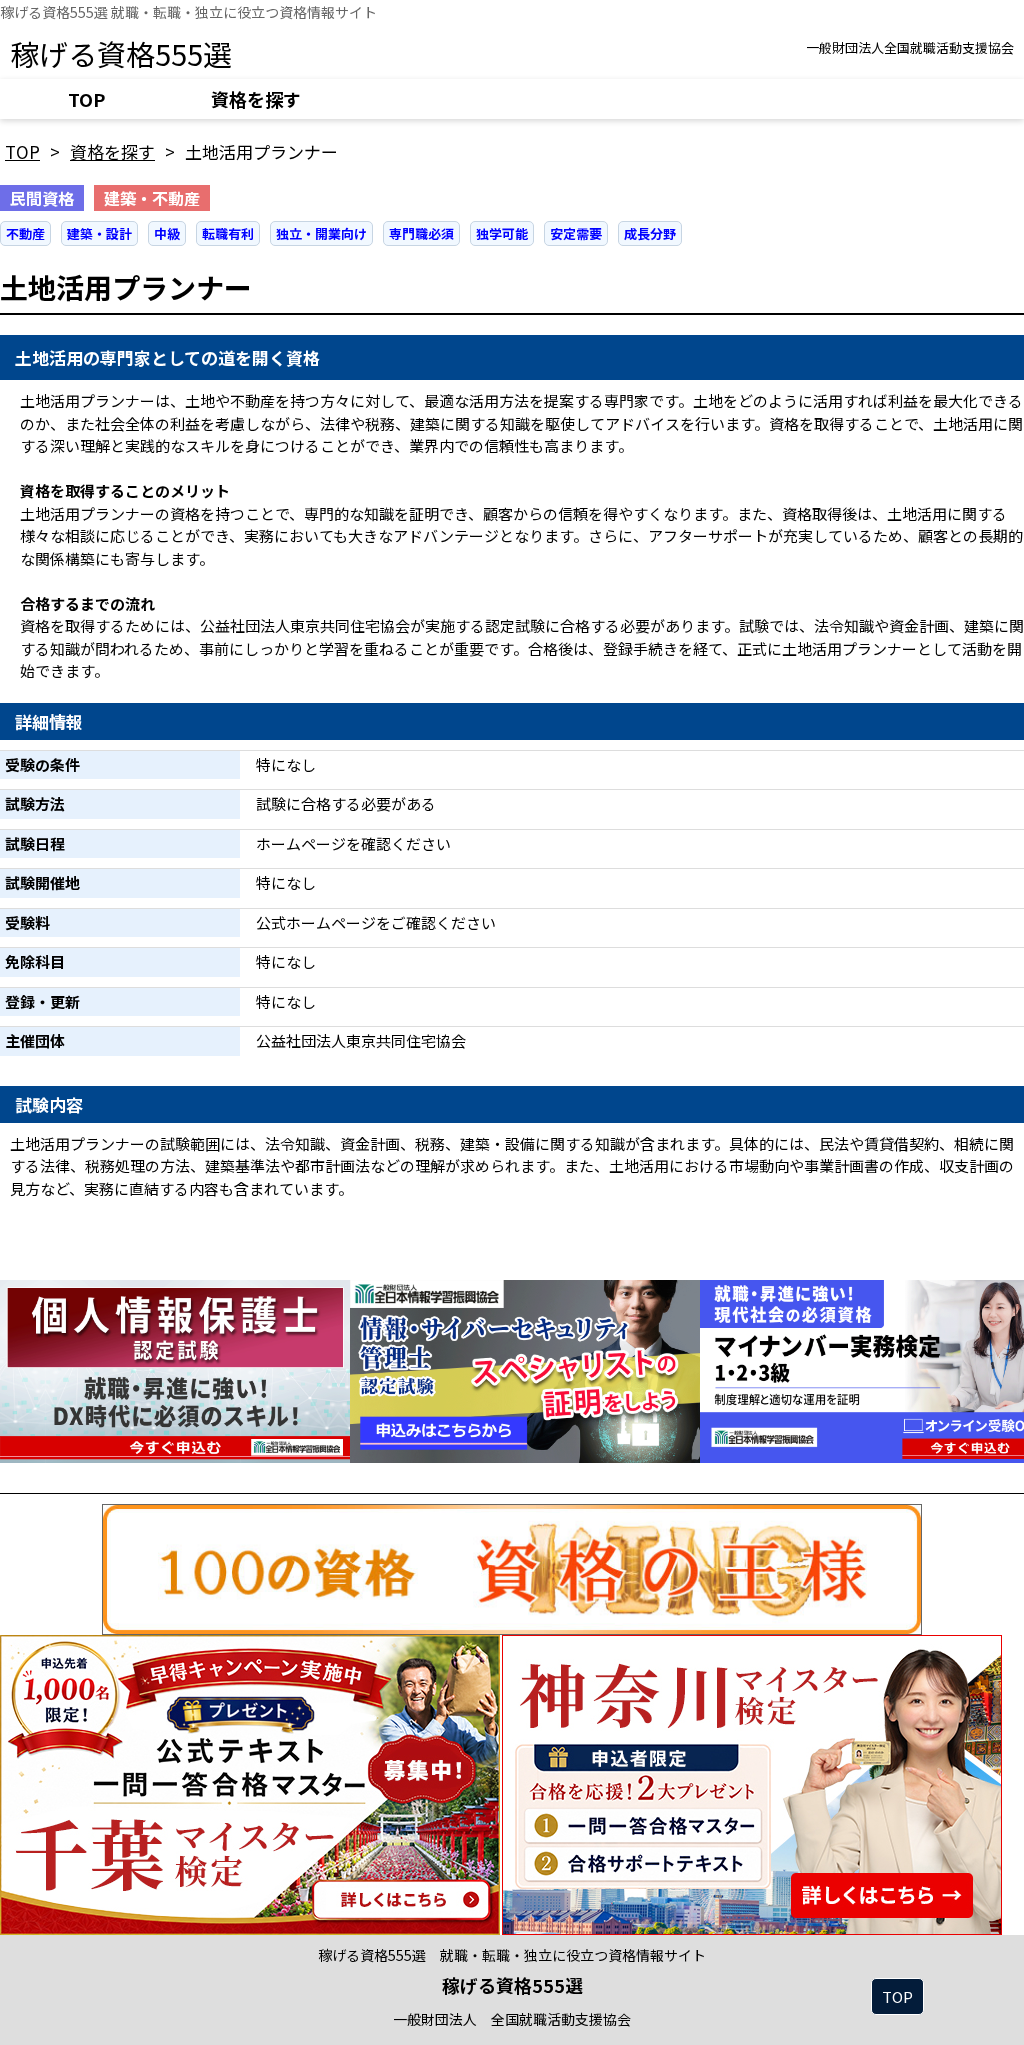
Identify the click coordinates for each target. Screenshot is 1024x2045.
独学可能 (502, 233)
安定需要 (576, 233)
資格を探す (256, 99)
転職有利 (228, 233)
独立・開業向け (321, 233)
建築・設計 (99, 233)
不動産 (25, 233)
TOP (86, 99)
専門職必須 (421, 233)
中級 (167, 233)
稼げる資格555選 (121, 53)
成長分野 (650, 233)
